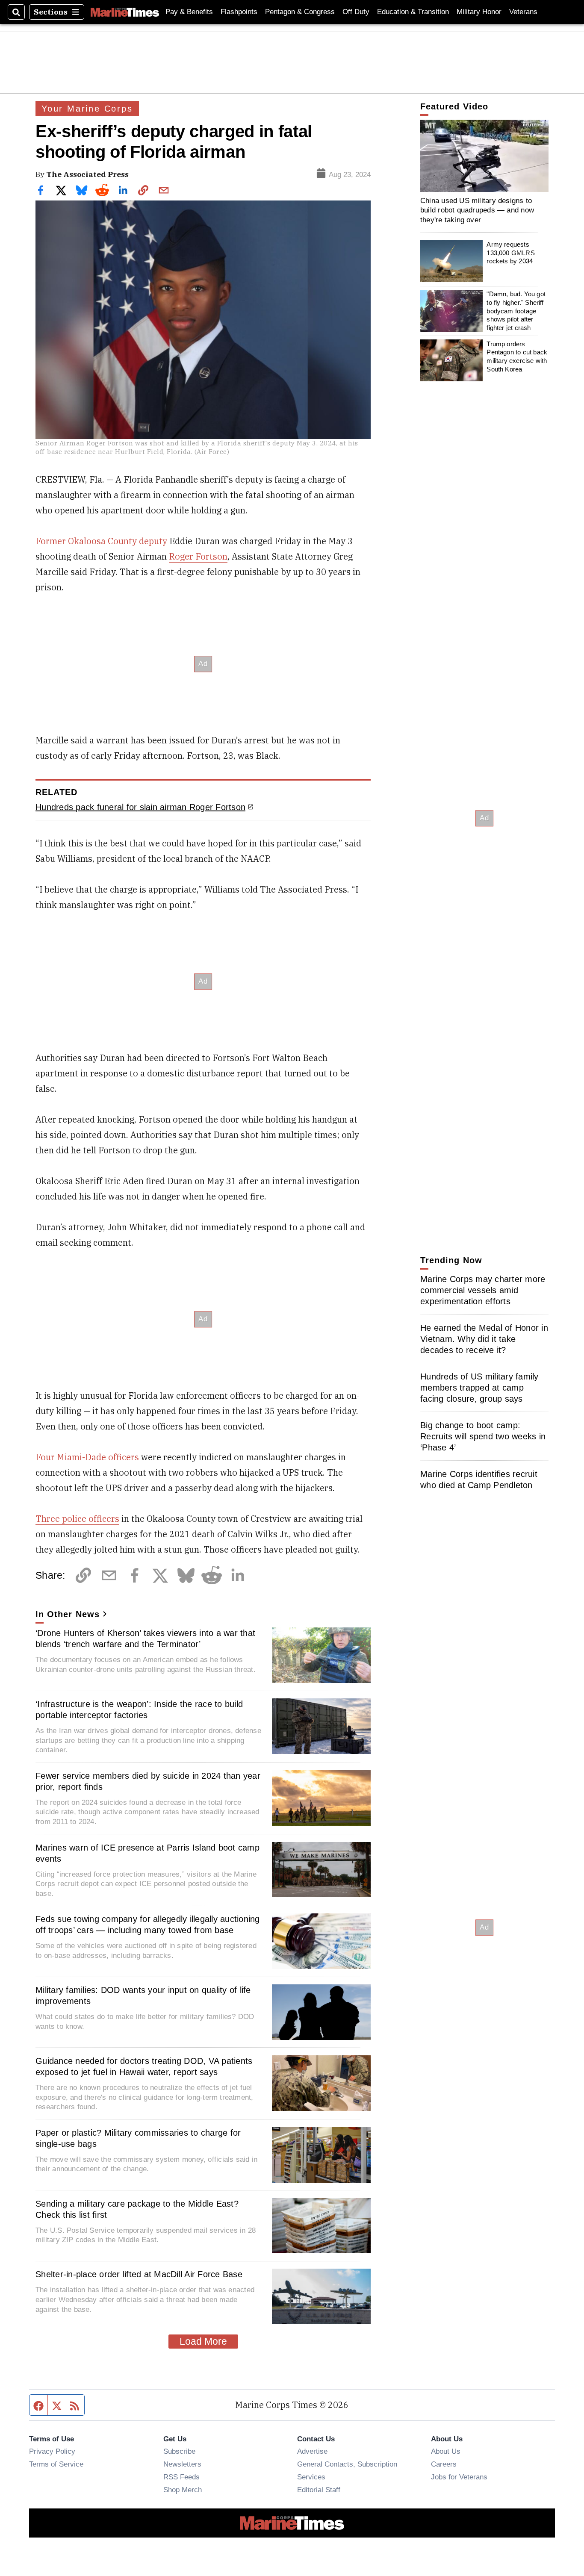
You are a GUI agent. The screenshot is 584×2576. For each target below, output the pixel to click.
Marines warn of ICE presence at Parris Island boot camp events (147, 1853)
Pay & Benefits (189, 12)
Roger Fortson (198, 556)
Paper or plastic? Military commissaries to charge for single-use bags (138, 2138)
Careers (444, 2464)
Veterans (523, 12)
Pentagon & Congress (300, 12)
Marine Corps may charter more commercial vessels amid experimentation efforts (483, 1290)
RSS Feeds (181, 2477)
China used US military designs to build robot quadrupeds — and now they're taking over (477, 210)
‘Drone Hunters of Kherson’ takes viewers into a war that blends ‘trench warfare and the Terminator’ (145, 1639)
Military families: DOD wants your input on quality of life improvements (143, 1995)
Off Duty (356, 12)
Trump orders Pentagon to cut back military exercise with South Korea (517, 356)
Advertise (312, 2451)
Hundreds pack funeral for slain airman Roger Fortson (140, 807)
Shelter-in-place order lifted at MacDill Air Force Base (139, 2274)
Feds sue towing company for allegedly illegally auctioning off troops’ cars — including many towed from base (148, 1925)
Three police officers (77, 1519)
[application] (484, 156)
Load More (203, 2341)
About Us (446, 2451)
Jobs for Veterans (459, 2477)
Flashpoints (239, 12)
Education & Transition (413, 12)
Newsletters (182, 2464)
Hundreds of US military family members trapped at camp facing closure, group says (479, 1388)
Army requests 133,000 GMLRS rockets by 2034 (510, 253)
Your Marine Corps (87, 109)
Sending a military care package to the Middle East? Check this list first (137, 2209)
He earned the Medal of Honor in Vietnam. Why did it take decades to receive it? (484, 1339)
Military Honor (479, 12)
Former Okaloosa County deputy (101, 541)
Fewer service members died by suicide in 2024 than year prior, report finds (148, 1781)
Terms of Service (56, 2464)
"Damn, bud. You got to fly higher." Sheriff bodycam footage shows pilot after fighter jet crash (516, 311)
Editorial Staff (319, 2490)
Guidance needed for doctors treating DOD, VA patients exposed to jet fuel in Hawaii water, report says (144, 2066)
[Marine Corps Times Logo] (125, 12)
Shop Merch (183, 2490)
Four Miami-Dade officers (87, 1457)
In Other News (68, 1614)
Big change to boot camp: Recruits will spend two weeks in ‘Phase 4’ (483, 1436)
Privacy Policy (52, 2451)
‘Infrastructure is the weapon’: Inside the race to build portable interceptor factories (139, 1709)
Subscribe (179, 2451)
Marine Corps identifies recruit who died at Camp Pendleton (479, 1480)
